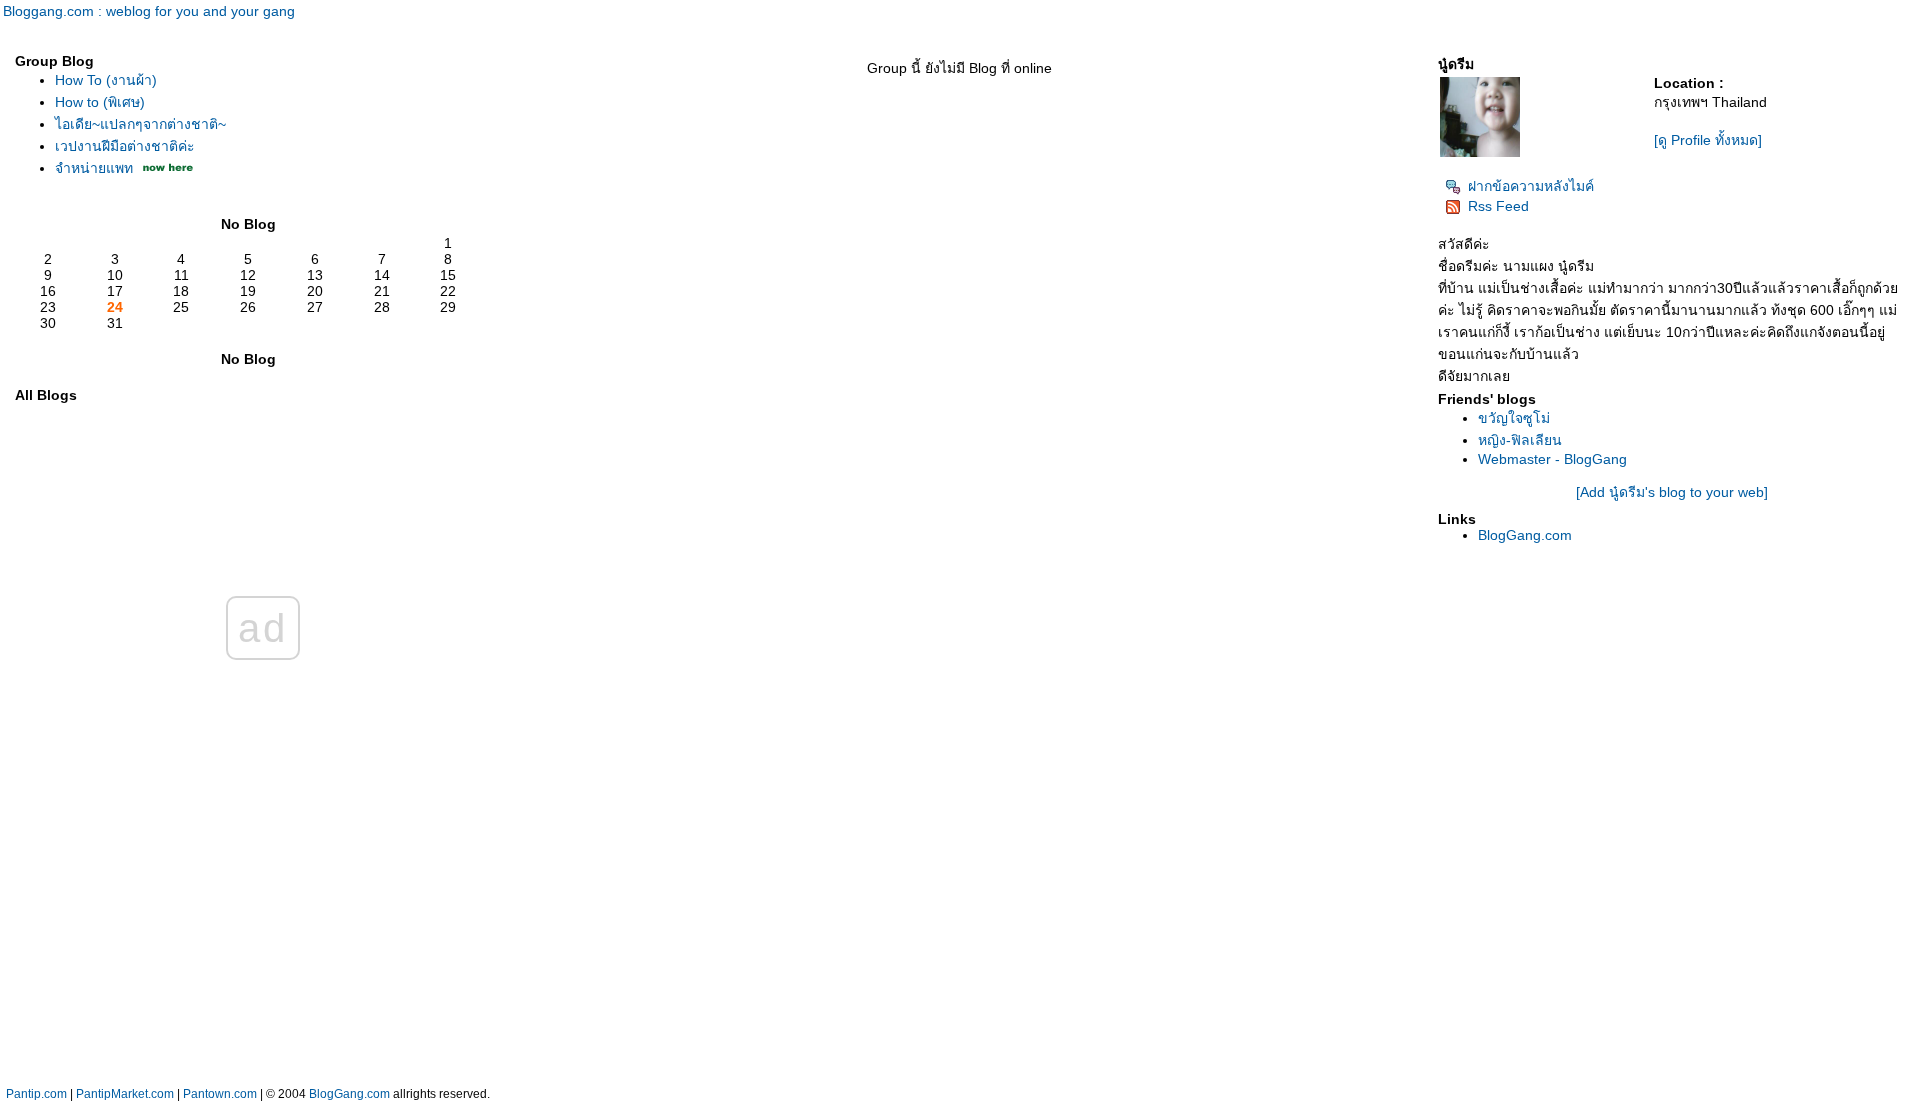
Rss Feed (1498, 206)
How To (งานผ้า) (106, 80)
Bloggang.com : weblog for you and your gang (149, 11)
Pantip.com (36, 1094)
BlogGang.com (1525, 535)
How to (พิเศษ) (100, 102)
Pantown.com (220, 1094)
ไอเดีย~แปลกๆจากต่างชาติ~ (140, 124)
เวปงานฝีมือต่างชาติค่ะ (125, 146)
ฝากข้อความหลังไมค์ (1531, 186)
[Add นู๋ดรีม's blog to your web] (1672, 492)
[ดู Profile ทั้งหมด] (1708, 140)
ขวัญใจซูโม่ (1514, 418)
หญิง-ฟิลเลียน (1520, 440)
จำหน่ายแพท (94, 168)
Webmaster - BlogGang (1552, 459)
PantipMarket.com (125, 1094)
